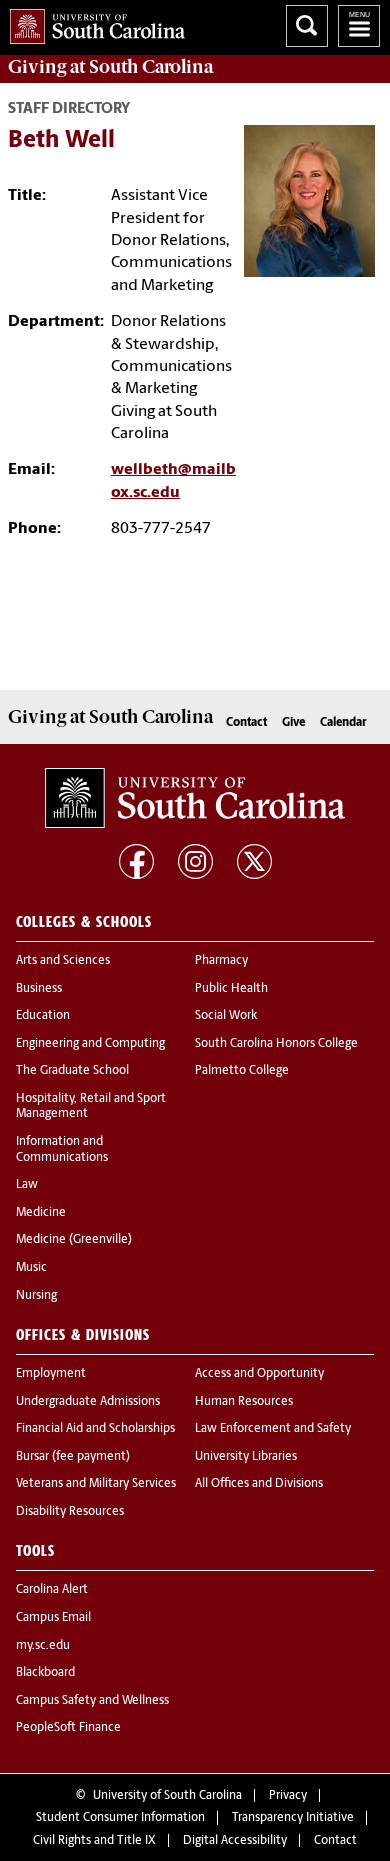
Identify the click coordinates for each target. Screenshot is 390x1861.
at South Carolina (110, 67)
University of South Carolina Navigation (359, 26)
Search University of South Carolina (307, 26)
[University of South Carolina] (195, 798)
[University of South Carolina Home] (92, 22)
